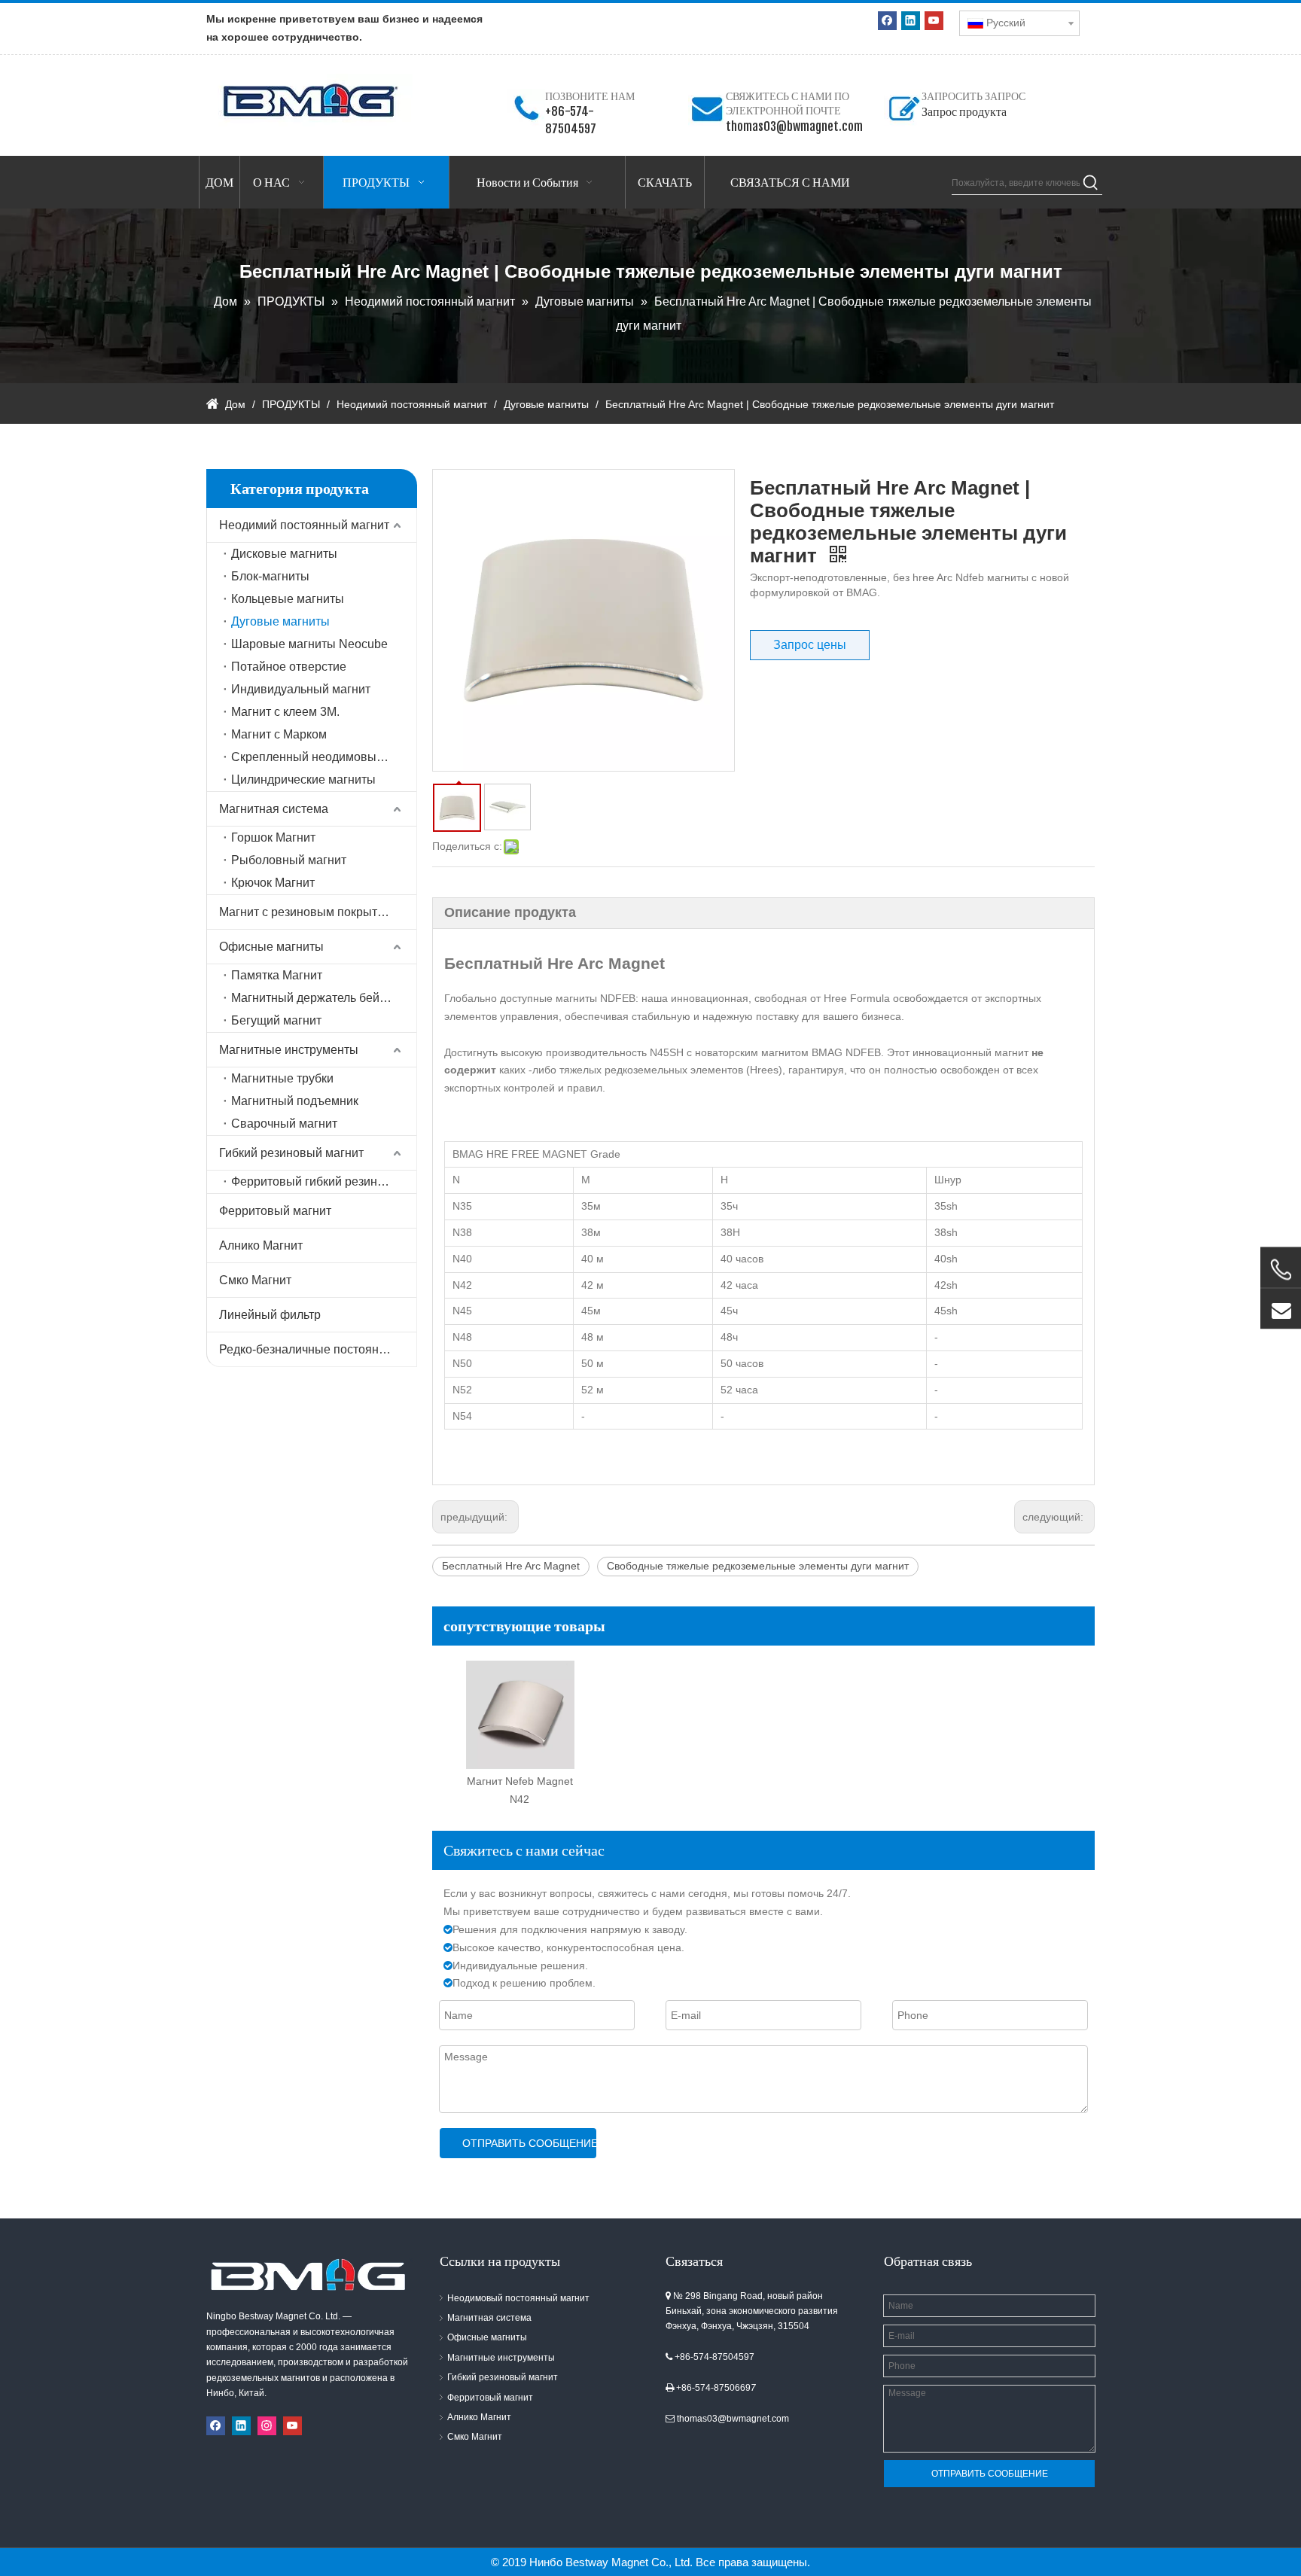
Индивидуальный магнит (301, 689)
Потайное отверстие (289, 667)
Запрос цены (810, 645)
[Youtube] (934, 21)
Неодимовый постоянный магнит (518, 2298)
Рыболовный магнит (289, 860)
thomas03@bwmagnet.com (794, 126)
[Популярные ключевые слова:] (1091, 183)
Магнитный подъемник (295, 1101)
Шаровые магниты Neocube (309, 644)
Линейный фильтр (270, 1315)
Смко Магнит (255, 1280)
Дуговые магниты (280, 621)
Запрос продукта (964, 111)
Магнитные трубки (282, 1078)
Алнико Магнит (261, 1245)
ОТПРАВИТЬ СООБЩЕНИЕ (529, 2143)
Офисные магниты (271, 947)
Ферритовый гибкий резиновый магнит (324, 1181)
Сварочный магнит (284, 1124)
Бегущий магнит (276, 1020)
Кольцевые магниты (288, 599)
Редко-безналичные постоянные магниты (318, 1349)
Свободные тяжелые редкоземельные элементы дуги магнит (758, 1566)
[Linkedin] (911, 21)
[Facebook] (887, 21)
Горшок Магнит (273, 837)
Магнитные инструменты (289, 1050)
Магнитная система (274, 809)
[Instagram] (267, 2426)
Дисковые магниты (284, 554)
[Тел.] (1281, 1270)
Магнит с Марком (279, 734)
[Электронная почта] (1281, 1309)
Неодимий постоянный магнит (304, 525)
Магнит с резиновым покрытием (309, 912)
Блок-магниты (270, 576)
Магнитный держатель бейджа (316, 998)
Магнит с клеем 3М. (285, 712)
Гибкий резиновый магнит (291, 1153)
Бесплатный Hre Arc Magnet (511, 1566)
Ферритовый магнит (275, 1211)
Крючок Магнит (273, 883)
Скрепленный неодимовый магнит (324, 757)
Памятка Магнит (277, 975)
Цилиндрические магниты (303, 779)
